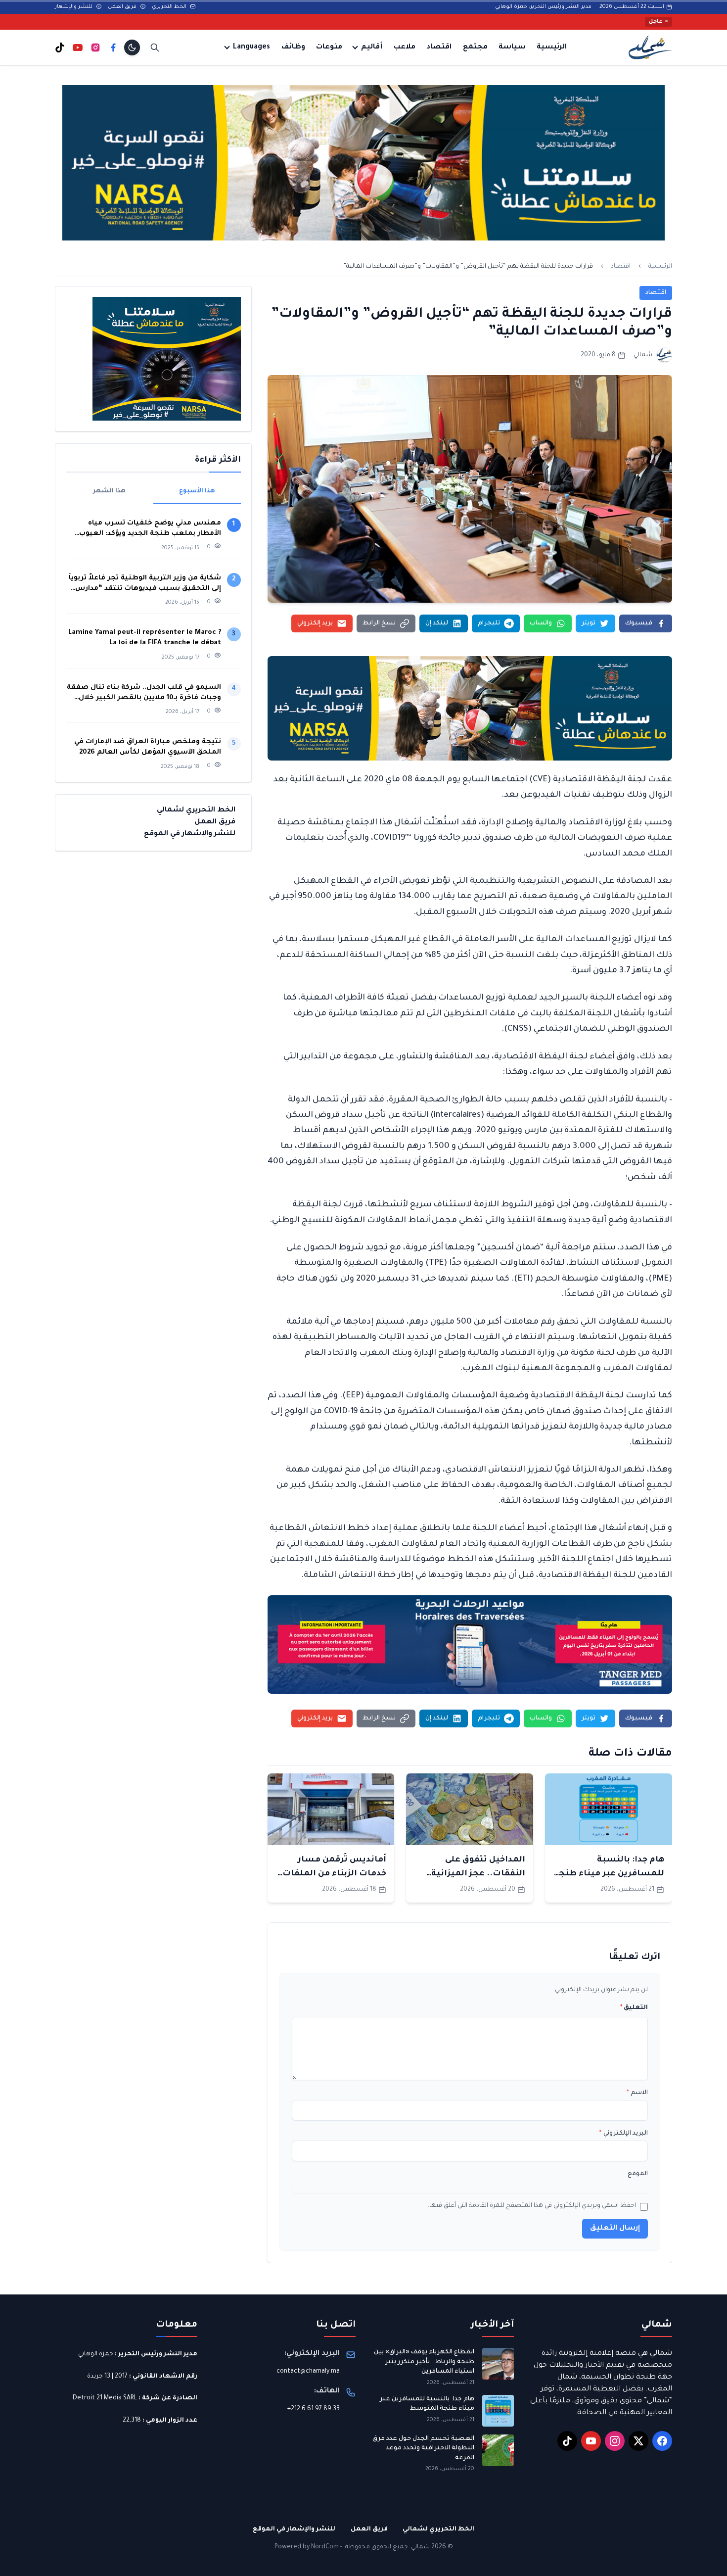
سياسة (512, 48)
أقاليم (372, 48)
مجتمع (475, 48)
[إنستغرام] (95, 48)
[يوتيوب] (78, 48)
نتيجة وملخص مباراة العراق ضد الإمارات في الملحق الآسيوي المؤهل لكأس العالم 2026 (148, 747)
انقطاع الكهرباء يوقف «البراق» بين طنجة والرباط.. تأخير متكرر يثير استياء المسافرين (424, 2362)
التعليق (634, 2008)
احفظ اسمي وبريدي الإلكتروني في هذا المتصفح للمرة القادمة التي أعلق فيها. (532, 2206)
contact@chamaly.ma (308, 2372)
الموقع (638, 2174)
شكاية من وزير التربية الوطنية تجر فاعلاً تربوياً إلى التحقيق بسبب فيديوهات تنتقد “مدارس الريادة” (145, 584)
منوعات (329, 48)
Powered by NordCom (307, 2547)
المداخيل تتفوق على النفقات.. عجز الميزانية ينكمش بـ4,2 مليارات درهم (472, 1874)
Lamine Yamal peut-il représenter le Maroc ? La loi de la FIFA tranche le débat (145, 638)
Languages (251, 48)
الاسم (637, 2093)
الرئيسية (552, 48)
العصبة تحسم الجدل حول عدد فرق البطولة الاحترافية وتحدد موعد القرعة (423, 2449)
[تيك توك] (60, 48)
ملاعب (405, 48)
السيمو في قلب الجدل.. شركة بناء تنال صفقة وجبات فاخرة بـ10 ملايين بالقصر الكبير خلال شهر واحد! (144, 693)
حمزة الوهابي (96, 2354)
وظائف (293, 48)
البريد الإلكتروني (624, 2134)
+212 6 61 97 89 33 (314, 2409)
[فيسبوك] (113, 48)
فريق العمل (123, 7)
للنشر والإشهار (74, 7)
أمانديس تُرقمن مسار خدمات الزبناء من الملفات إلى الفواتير (334, 1874)
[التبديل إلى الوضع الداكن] (132, 48)
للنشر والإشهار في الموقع (190, 834)
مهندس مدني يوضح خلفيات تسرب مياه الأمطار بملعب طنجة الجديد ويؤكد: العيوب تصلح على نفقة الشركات (150, 529)
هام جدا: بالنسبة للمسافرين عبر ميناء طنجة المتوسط (609, 1874)
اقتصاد (439, 48)
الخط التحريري (170, 7)
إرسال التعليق (615, 2229)
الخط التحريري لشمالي (196, 811)
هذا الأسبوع (197, 491)
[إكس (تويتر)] (638, 2441)
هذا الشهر (109, 491)
